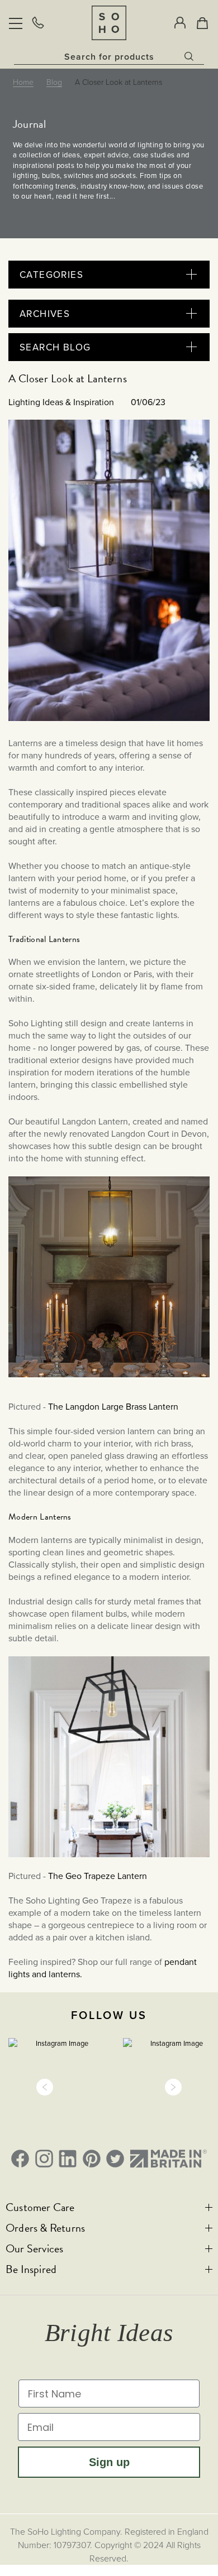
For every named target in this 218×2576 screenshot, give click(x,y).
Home (23, 82)
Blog (54, 82)
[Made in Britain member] (169, 2159)
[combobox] (109, 56)
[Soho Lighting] (109, 23)
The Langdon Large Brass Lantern (112, 1406)
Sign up (109, 2462)
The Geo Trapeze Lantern (98, 1876)
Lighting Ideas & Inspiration (61, 402)
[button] (45, 2087)
